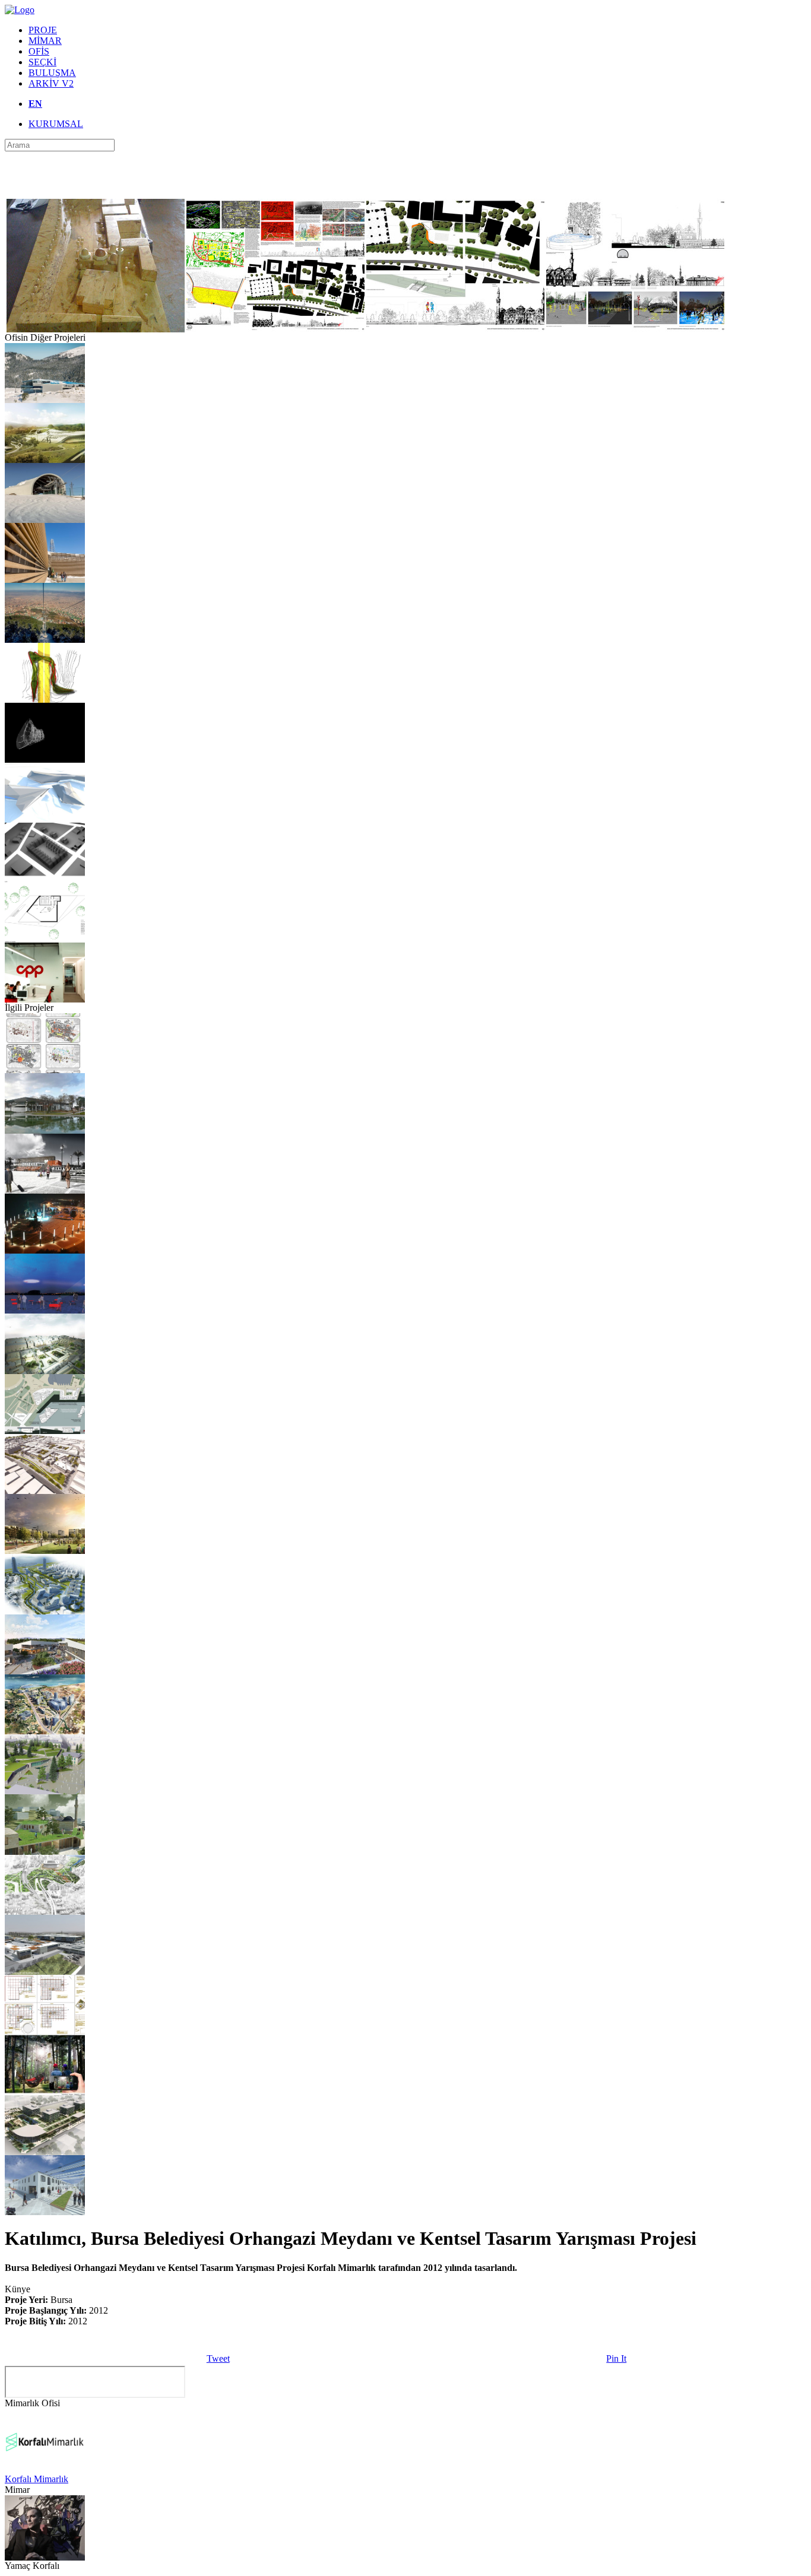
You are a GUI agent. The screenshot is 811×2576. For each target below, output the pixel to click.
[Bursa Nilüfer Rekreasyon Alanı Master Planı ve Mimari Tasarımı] (45, 1671)
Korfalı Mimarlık (37, 2479)
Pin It (616, 2358)
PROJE (43, 30)
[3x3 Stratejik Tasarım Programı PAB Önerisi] (45, 2212)
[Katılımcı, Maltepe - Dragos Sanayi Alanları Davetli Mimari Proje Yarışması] (45, 1611)
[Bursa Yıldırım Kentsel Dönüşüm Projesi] (45, 1551)
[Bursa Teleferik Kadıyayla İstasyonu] (45, 520)
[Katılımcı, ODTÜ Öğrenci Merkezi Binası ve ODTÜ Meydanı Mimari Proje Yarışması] (45, 1431)
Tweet (218, 2358)
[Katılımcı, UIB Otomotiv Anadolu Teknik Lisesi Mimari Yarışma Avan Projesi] (45, 2031)
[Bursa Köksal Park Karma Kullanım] (45, 2152)
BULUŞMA (52, 73)
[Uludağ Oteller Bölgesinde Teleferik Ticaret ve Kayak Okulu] (45, 819)
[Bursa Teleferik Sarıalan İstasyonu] (45, 580)
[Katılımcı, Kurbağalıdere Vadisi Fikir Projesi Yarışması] (45, 1912)
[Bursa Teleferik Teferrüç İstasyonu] (45, 640)
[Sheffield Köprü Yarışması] (45, 699)
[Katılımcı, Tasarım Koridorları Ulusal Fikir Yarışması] (45, 1190)
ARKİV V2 (51, 83)
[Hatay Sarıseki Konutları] (45, 879)
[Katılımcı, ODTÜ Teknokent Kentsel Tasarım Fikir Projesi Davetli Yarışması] (45, 1971)
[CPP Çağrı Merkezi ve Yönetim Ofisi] (45, 999)
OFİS (39, 51)
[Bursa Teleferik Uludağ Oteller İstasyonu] (45, 400)
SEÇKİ (42, 62)
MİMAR (45, 41)
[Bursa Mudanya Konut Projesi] (45, 939)
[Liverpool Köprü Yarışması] (45, 759)
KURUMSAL (56, 124)
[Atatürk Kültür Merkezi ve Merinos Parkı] (45, 1130)
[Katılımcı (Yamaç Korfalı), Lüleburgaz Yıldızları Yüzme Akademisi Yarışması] (45, 460)
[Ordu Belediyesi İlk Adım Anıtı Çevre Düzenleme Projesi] (45, 1250)
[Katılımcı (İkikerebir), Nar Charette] (45, 1852)
